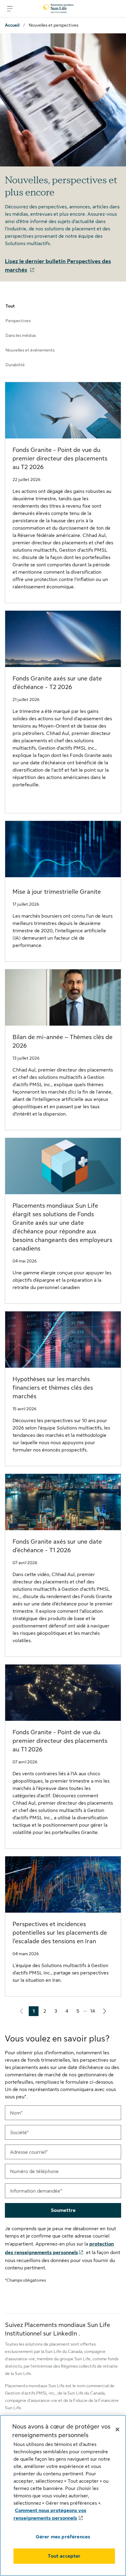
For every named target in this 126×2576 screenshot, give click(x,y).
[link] (105, 2011)
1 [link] (36, 2012)
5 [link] (80, 2012)
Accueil (12, 25)
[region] (63, 2496)
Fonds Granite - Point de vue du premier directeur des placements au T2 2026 (60, 459)
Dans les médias (21, 335)
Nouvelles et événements (30, 350)
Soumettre (63, 2210)
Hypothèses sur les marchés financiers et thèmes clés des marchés (53, 1388)
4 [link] (69, 2012)
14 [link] (94, 2012)
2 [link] (46, 2012)
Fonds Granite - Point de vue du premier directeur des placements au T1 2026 (60, 1741)
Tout (10, 306)
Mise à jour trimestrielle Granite (57, 892)
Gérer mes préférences (63, 2537)
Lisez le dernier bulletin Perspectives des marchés (58, 266)
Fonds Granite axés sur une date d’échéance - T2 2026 (57, 683)
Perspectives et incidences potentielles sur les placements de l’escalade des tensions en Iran (60, 1933)
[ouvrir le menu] (10, 9)
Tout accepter (64, 2556)
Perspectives (18, 321)
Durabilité (15, 365)
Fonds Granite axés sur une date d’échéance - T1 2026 (57, 1546)
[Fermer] (117, 2429)
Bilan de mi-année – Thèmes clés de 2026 (63, 1041)
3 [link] (57, 2012)
